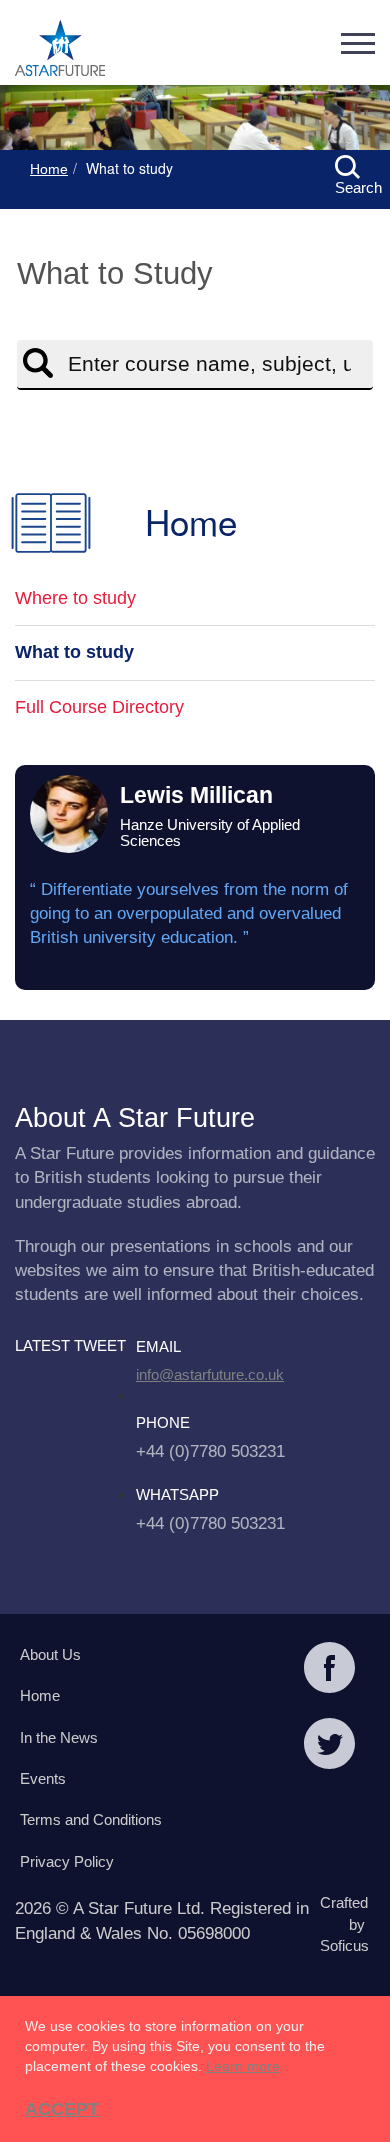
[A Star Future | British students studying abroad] (60, 50)
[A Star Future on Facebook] (329, 1670)
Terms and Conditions (91, 1819)
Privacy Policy (67, 1861)
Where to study (75, 598)
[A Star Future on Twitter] (329, 1746)
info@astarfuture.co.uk (210, 1374)
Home (49, 169)
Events (43, 1778)
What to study (74, 652)
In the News (59, 1737)
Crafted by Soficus (342, 1924)
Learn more (243, 2066)
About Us (50, 1654)
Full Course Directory (99, 707)
